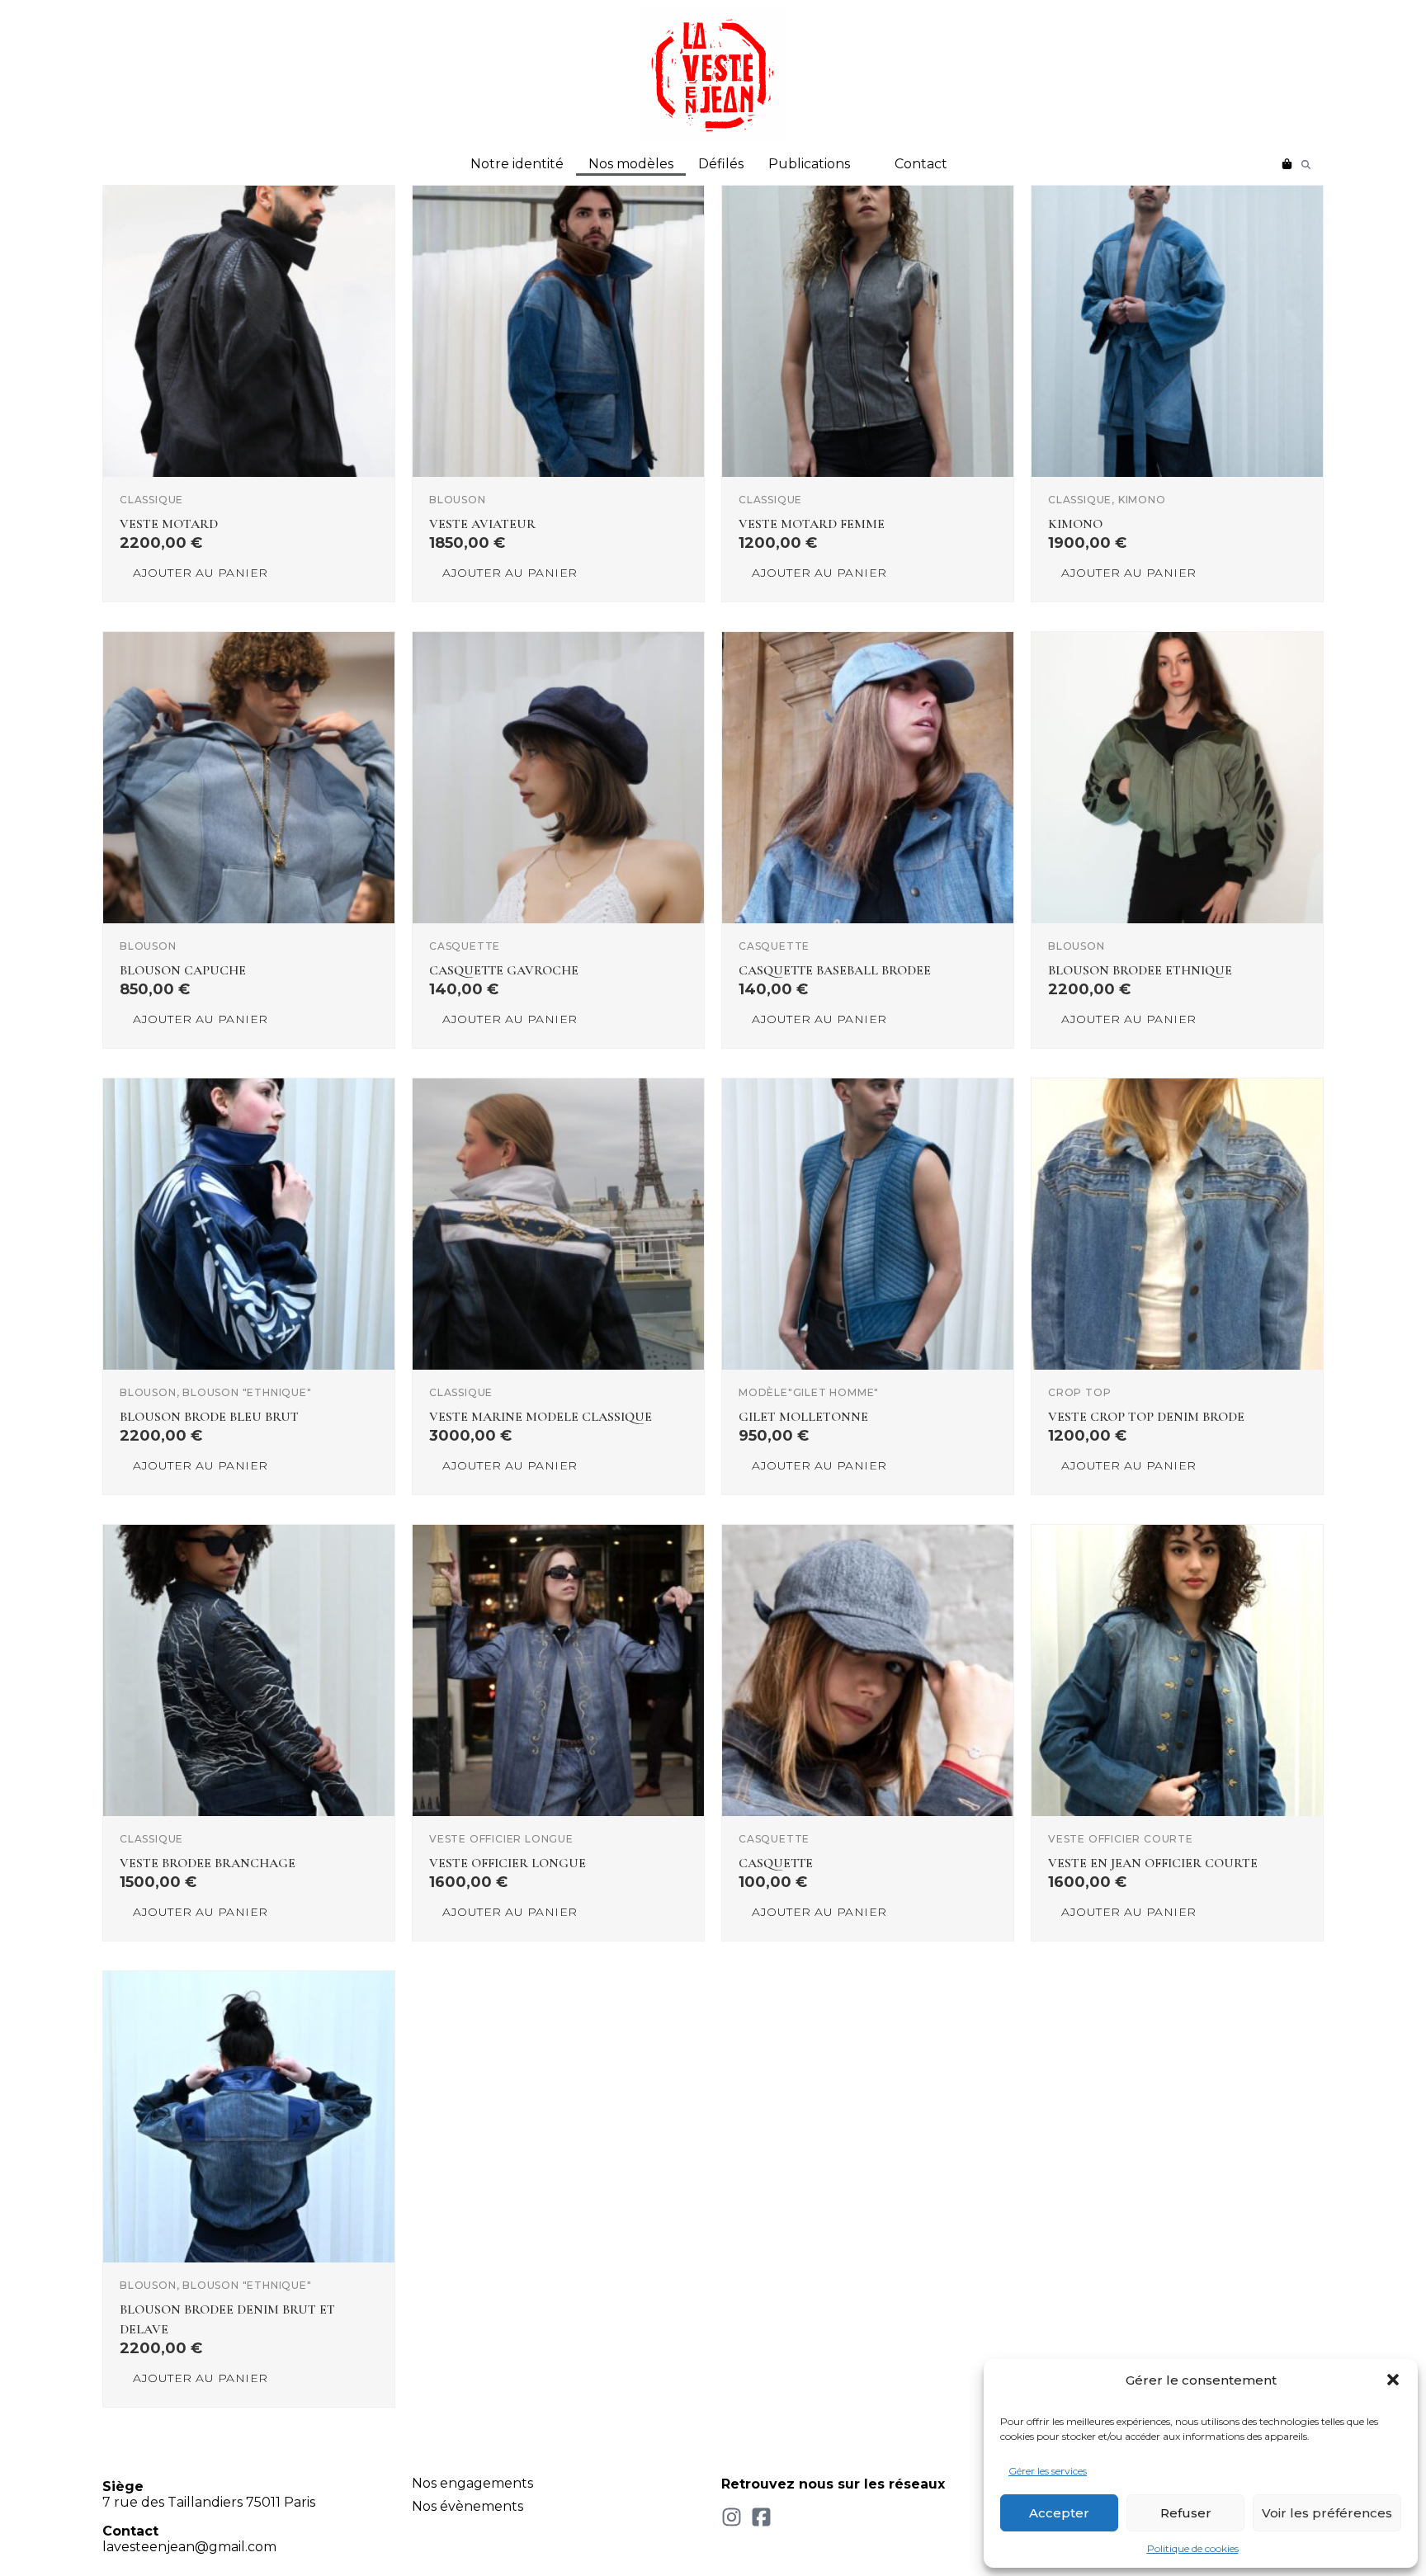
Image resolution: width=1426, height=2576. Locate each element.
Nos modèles (631, 164)
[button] (1393, 2380)
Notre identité (517, 164)
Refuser (1186, 2513)
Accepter (1059, 2513)
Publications (809, 164)
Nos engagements (472, 2483)
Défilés (721, 164)
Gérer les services (1048, 2471)
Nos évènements (467, 2506)
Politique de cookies (1193, 2548)
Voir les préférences (1327, 2513)
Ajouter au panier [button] (201, 573)
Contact (921, 164)
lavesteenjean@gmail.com (189, 2547)
